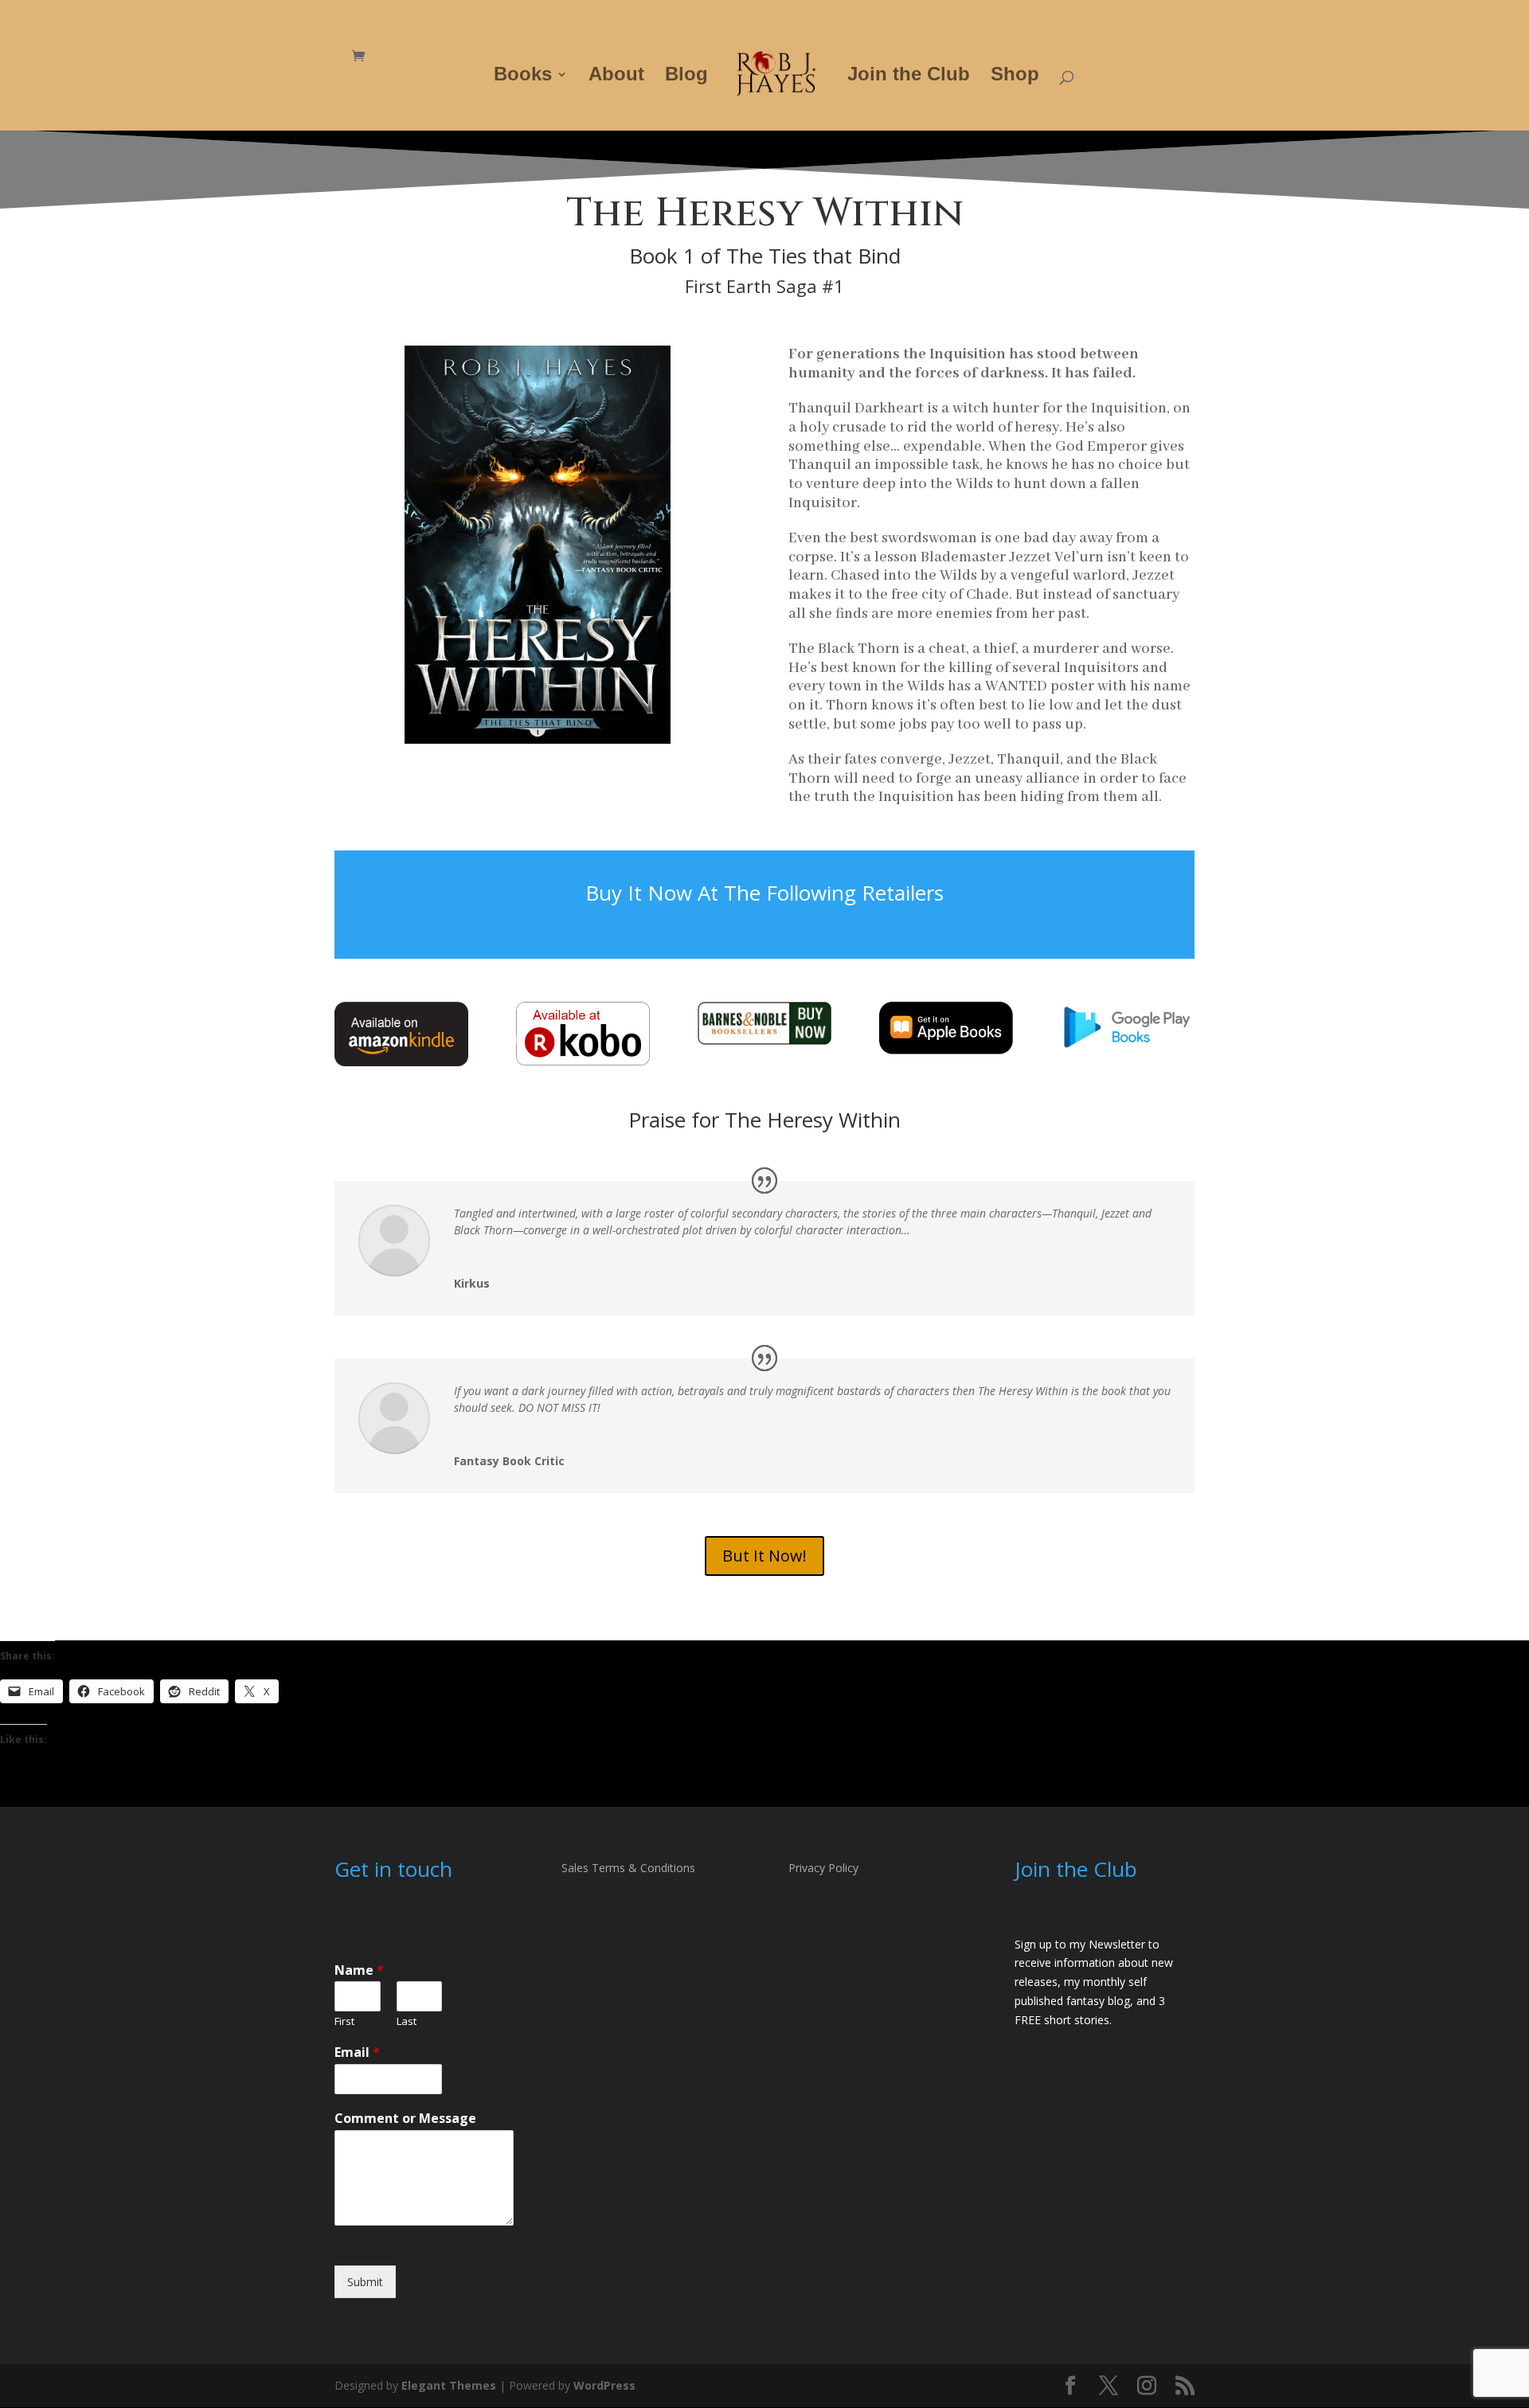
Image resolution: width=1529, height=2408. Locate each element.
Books (523, 76)
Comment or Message (405, 2119)
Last (407, 2021)
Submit (365, 2282)
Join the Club (909, 76)
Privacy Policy (823, 1868)
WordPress (604, 2385)
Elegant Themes (449, 2385)
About (616, 76)
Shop (1015, 76)
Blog (686, 76)
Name (359, 1970)
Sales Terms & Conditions (628, 1868)
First (344, 2021)
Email (357, 2052)
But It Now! (764, 1556)
